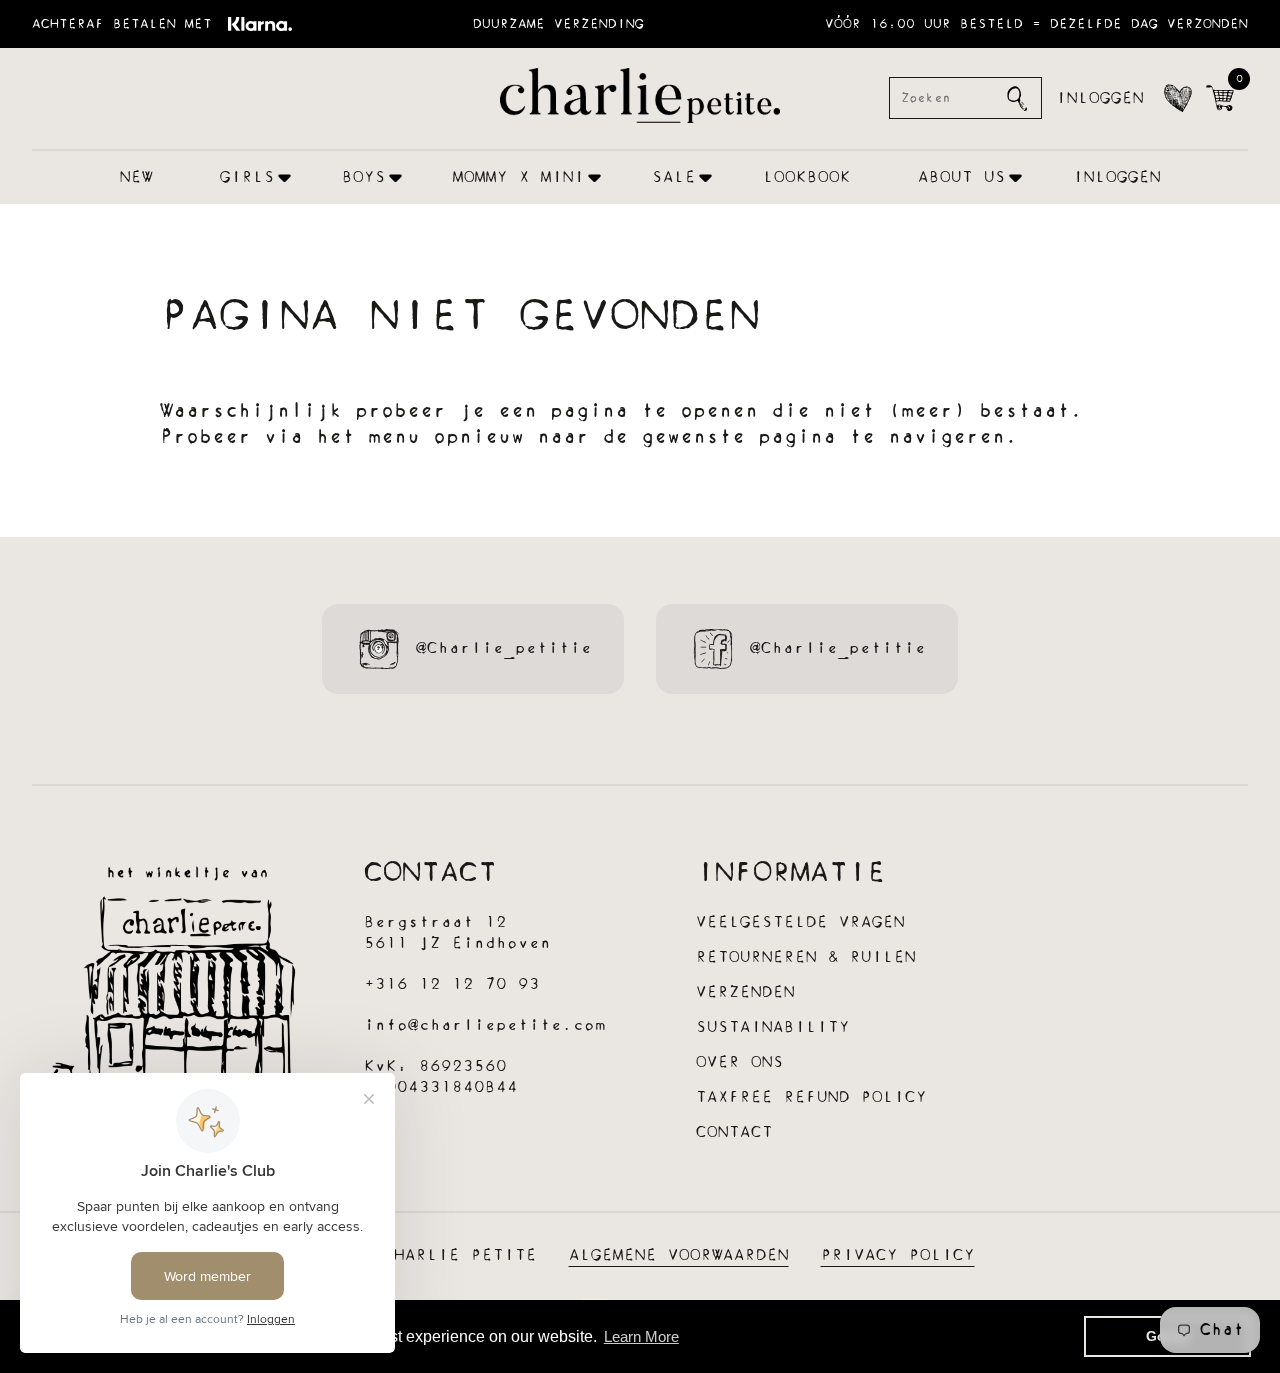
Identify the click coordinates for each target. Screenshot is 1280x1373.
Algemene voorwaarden (679, 1255)
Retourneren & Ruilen (806, 957)
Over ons (740, 1062)
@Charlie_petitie (504, 648)
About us (962, 177)
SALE (674, 177)
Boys (364, 177)
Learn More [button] (641, 1336)
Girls (247, 177)
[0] (1220, 98)
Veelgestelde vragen (800, 922)
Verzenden (745, 992)
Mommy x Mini (519, 177)
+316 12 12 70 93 (452, 984)
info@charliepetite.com (485, 1025)
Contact (734, 1132)
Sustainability (773, 1027)
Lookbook (807, 177)
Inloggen (1100, 98)
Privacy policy (898, 1255)
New (136, 177)
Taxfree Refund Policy (811, 1097)
